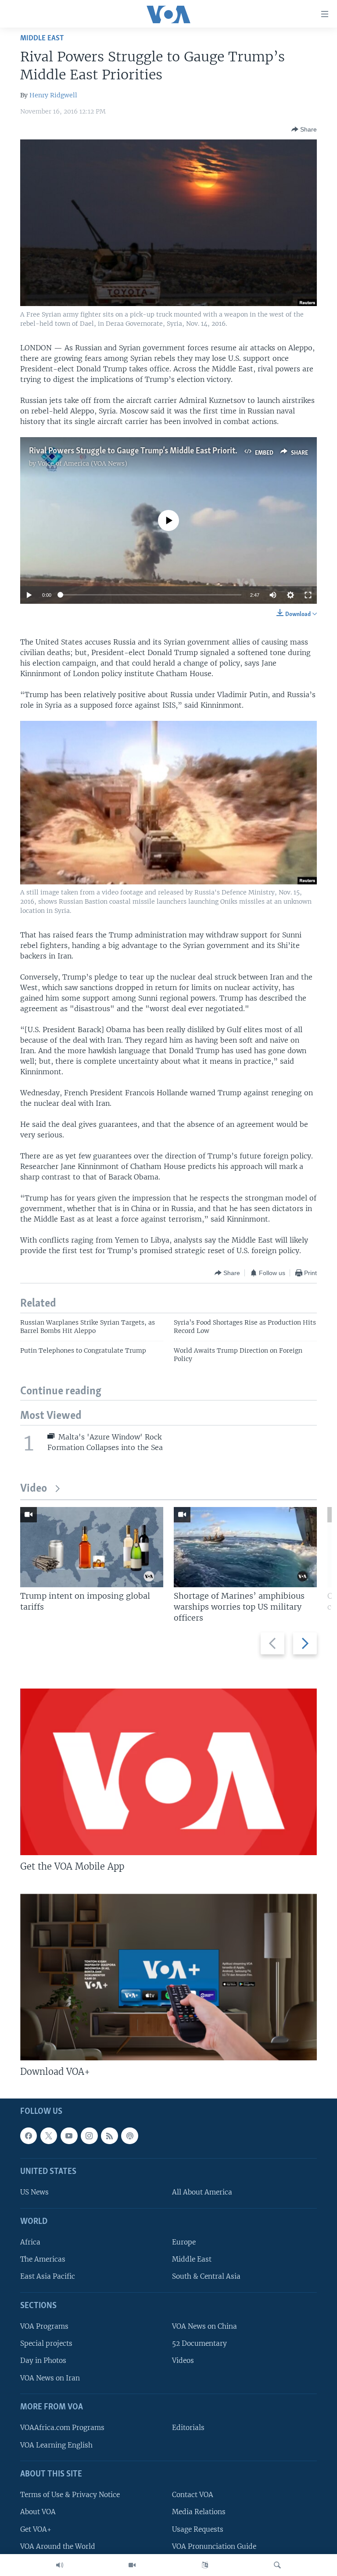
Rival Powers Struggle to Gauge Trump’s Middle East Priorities (137, 451)
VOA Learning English (56, 2445)
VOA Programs (44, 2326)
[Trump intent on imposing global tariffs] (92, 1547)
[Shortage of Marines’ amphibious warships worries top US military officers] (245, 1547)
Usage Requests (198, 2529)
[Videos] (132, 2565)
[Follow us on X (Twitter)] (49, 2136)
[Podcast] (129, 2136)
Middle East (42, 38)
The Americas (43, 2259)
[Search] (277, 2565)
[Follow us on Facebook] (29, 2136)
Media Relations (199, 2512)
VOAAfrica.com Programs (62, 2428)
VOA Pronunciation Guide (214, 2546)
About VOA (38, 2512)
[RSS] (109, 2136)
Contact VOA (193, 2495)
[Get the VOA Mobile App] (168, 1772)
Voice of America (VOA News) (82, 463)
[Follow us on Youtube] (69, 2136)
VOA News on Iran (50, 2378)
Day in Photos (43, 2361)
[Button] (304, 129)
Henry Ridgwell (53, 95)
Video (34, 1489)
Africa (30, 2242)
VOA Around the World (58, 2546)
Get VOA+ (36, 2529)
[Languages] (205, 2565)
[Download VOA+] (168, 1977)
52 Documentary (199, 2343)
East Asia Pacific (48, 2277)
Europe (184, 2242)
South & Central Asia (206, 2277)
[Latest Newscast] (60, 2565)
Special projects (46, 2343)
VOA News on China (204, 2326)
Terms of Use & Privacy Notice (70, 2495)
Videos (183, 2361)
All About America (202, 2193)
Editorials (188, 2428)
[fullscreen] (308, 595)
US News (34, 2193)
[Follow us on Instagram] (89, 2136)
